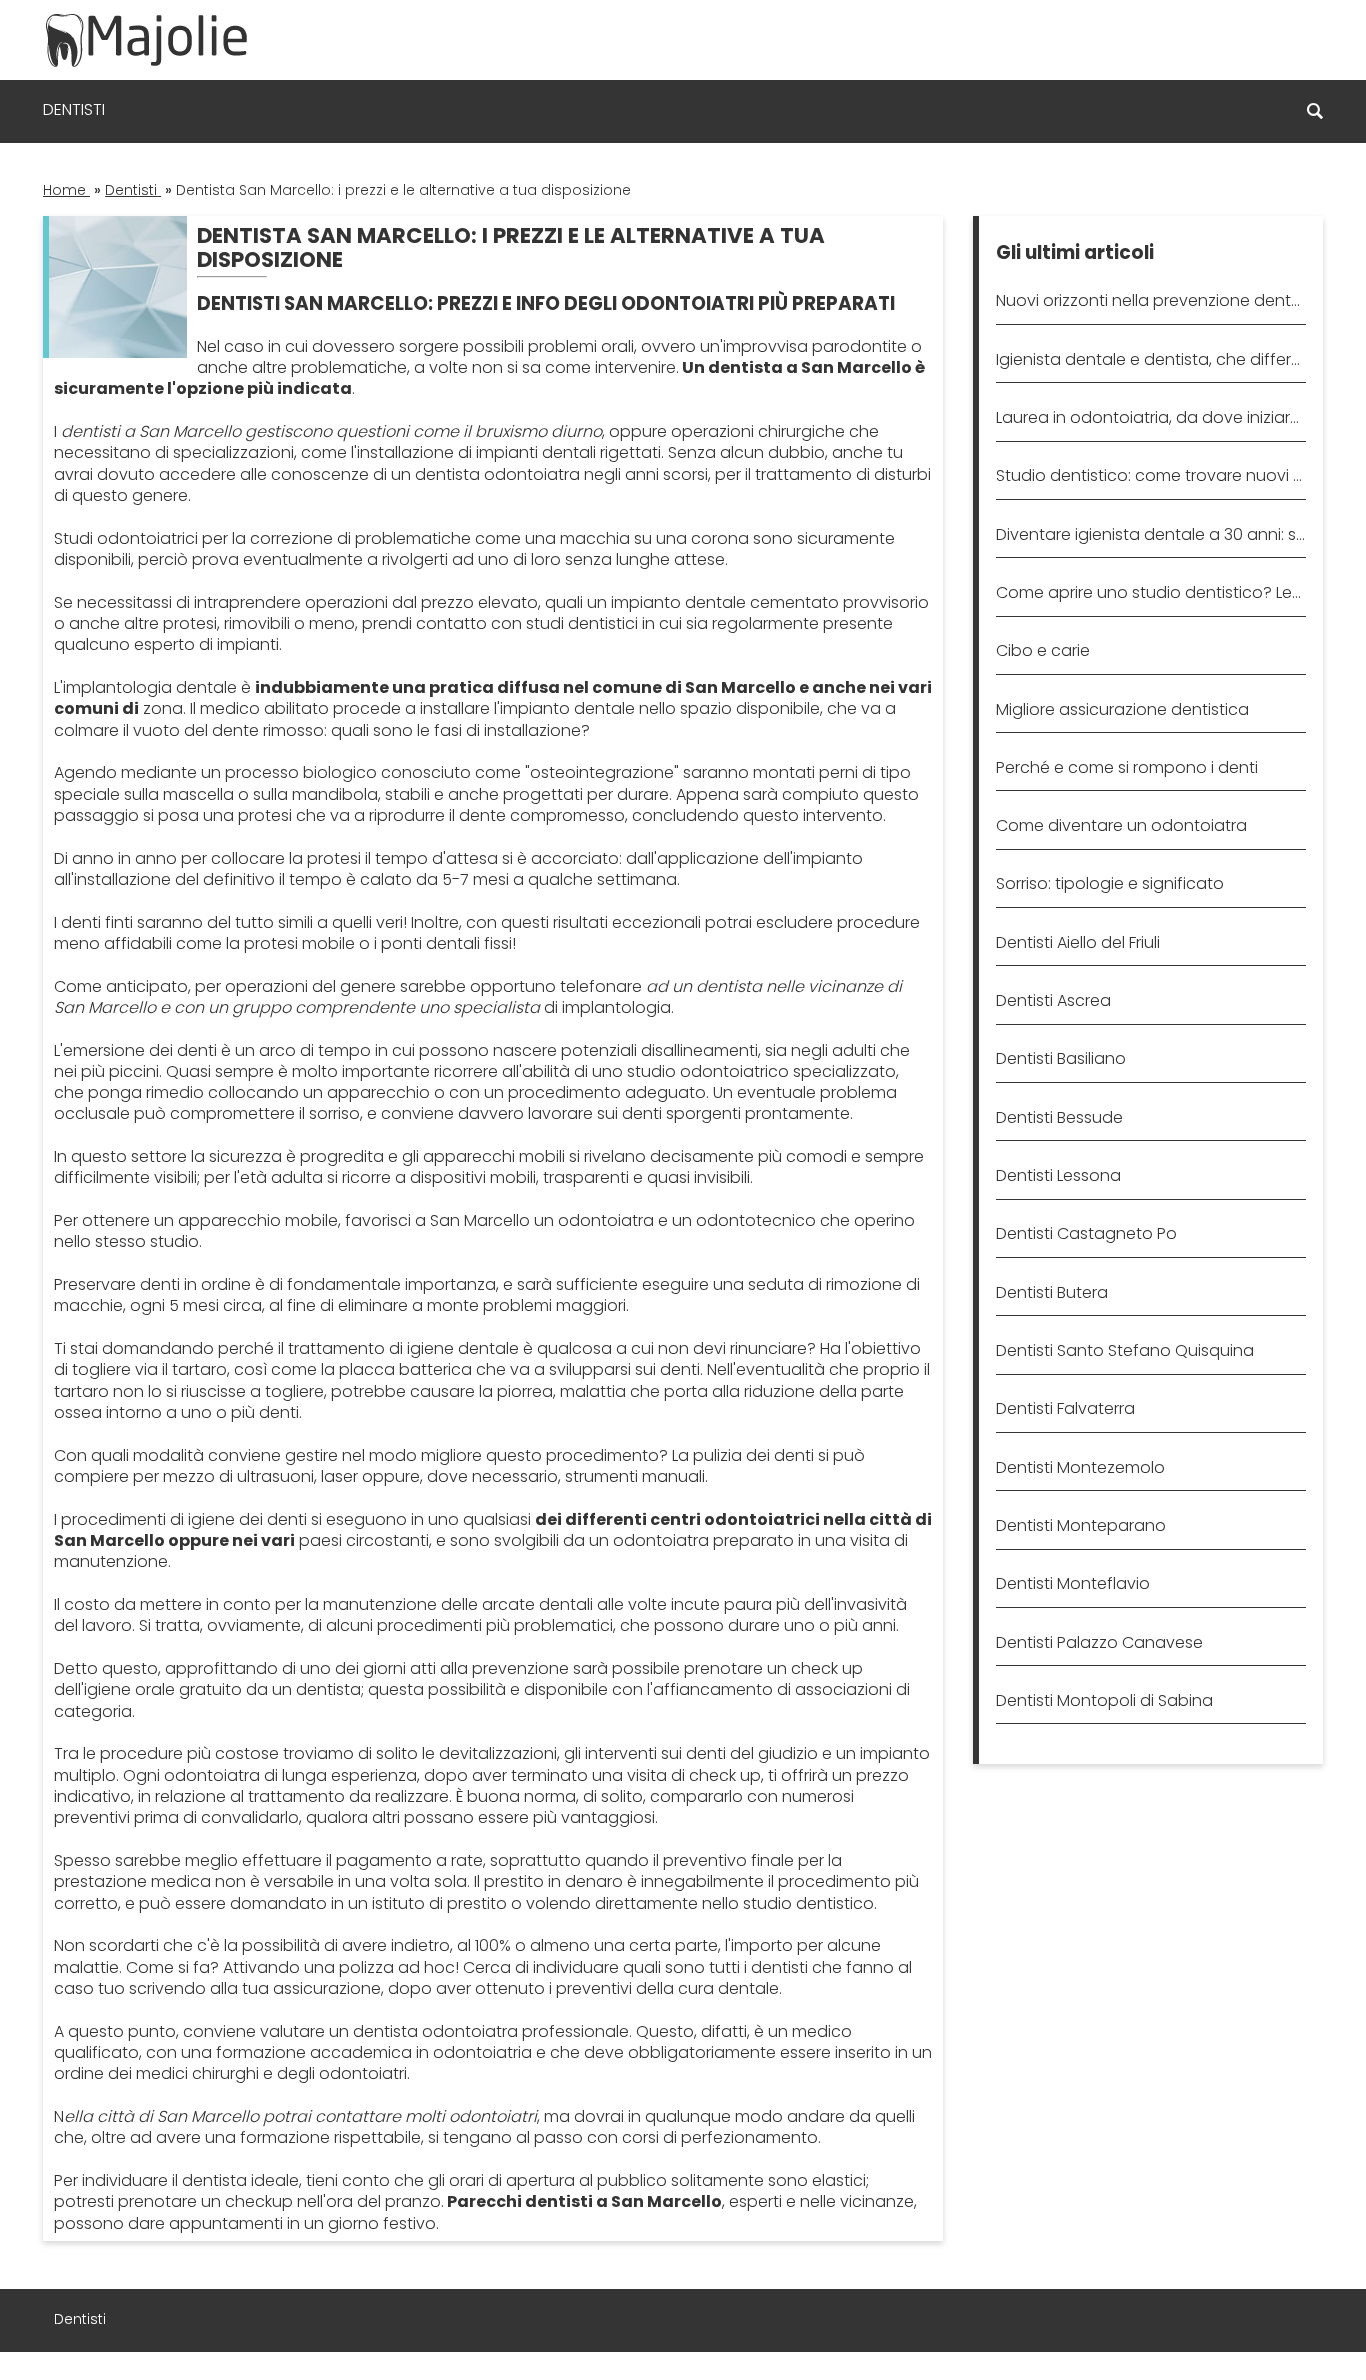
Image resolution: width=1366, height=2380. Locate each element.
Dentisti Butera (1052, 1292)
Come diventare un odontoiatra (1121, 825)
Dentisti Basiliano (1061, 1058)
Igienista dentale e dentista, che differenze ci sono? (1150, 359)
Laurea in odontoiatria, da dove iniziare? (1150, 417)
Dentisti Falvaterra (1065, 1408)
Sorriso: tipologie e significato (1110, 883)
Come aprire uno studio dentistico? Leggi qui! (1150, 592)
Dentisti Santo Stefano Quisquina (1125, 1350)
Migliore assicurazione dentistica (1122, 709)
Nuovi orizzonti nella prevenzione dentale (1150, 300)
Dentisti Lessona (1058, 1175)
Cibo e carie (1043, 650)
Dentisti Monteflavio (1073, 1583)
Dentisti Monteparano (1081, 1525)
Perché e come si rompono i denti (1127, 767)
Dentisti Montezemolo (1080, 1467)
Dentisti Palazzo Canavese (1099, 1642)
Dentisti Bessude (1059, 1117)
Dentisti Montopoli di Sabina (1104, 1700)
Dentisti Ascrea (1053, 1000)
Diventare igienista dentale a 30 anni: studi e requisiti (1150, 534)
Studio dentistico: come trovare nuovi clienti (1150, 475)
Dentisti (74, 109)
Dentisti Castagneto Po (1086, 1233)
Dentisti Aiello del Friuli (1078, 942)
